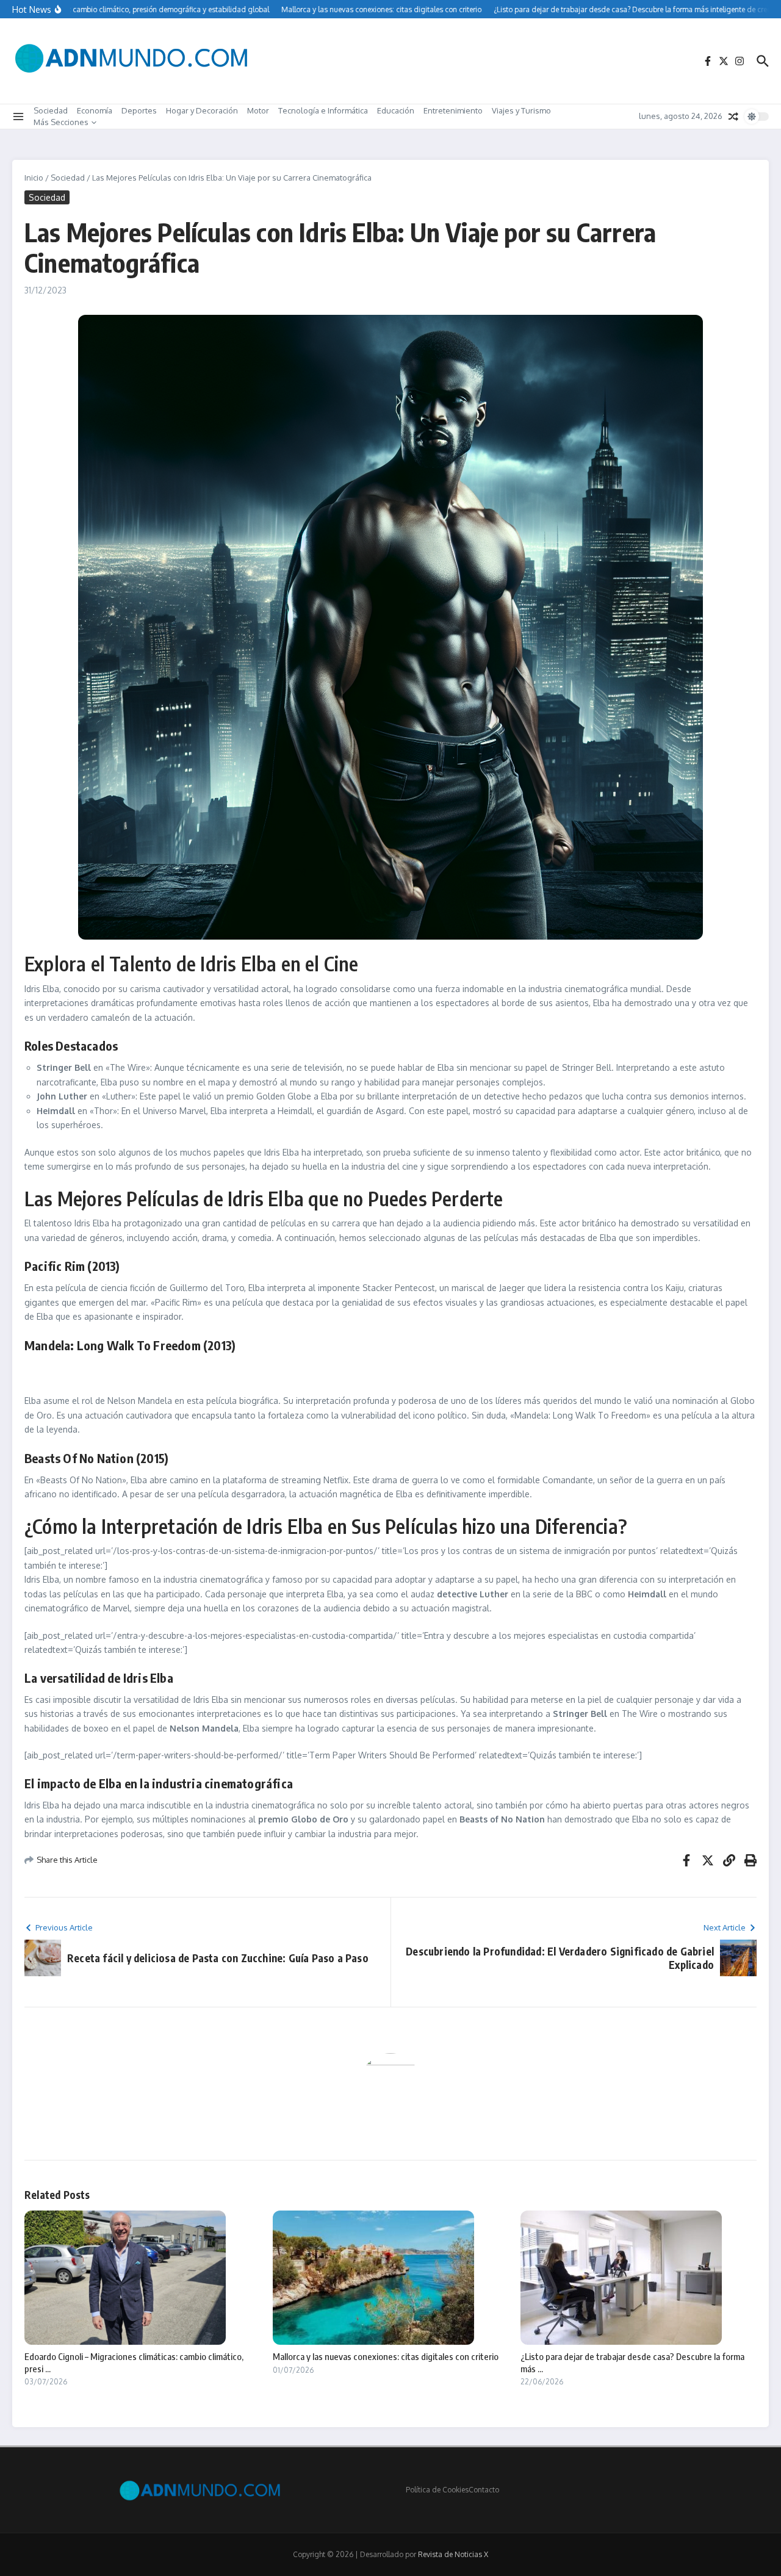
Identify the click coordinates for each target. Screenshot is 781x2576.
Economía (95, 110)
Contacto (484, 2490)
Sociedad (51, 110)
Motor (258, 110)
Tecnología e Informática (323, 110)
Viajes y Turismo (521, 110)
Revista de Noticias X (453, 2554)
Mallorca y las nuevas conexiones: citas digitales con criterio (386, 2356)
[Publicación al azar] (733, 117)
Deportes (139, 110)
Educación (396, 110)
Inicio (34, 178)
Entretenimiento (453, 110)
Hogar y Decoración (202, 110)
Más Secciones (61, 122)
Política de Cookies (437, 2490)
